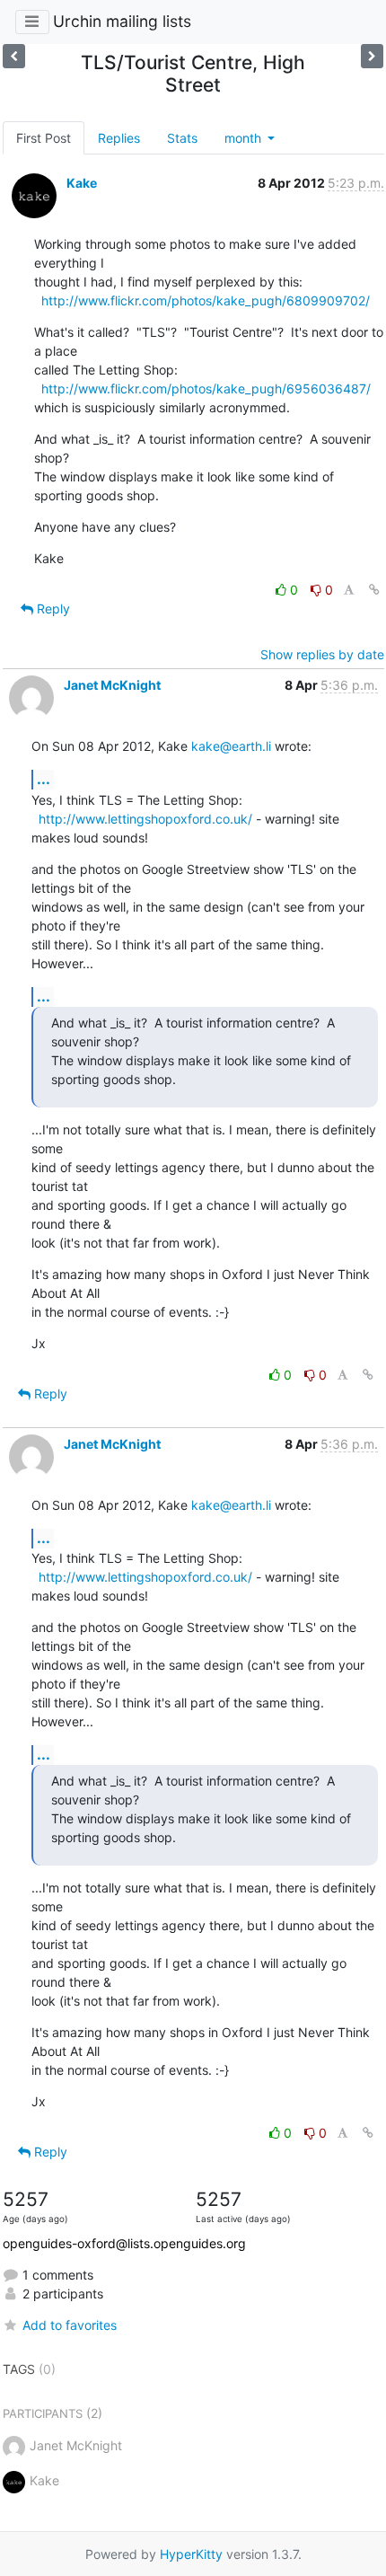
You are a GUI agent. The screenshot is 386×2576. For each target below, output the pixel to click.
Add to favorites (70, 2325)
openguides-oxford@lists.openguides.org (124, 2243)
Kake (82, 183)
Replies (119, 138)
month (245, 138)
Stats (182, 138)
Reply (52, 609)
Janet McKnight (112, 685)
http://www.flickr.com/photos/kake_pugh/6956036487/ (206, 388)
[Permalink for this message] (374, 590)
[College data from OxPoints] (14, 56)
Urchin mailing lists (122, 21)
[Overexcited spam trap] (372, 56)
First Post (44, 138)
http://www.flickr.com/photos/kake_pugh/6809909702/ (206, 300)
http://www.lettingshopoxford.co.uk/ (145, 819)
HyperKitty (191, 2554)
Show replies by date (322, 654)
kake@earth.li (231, 746)
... (44, 779)
